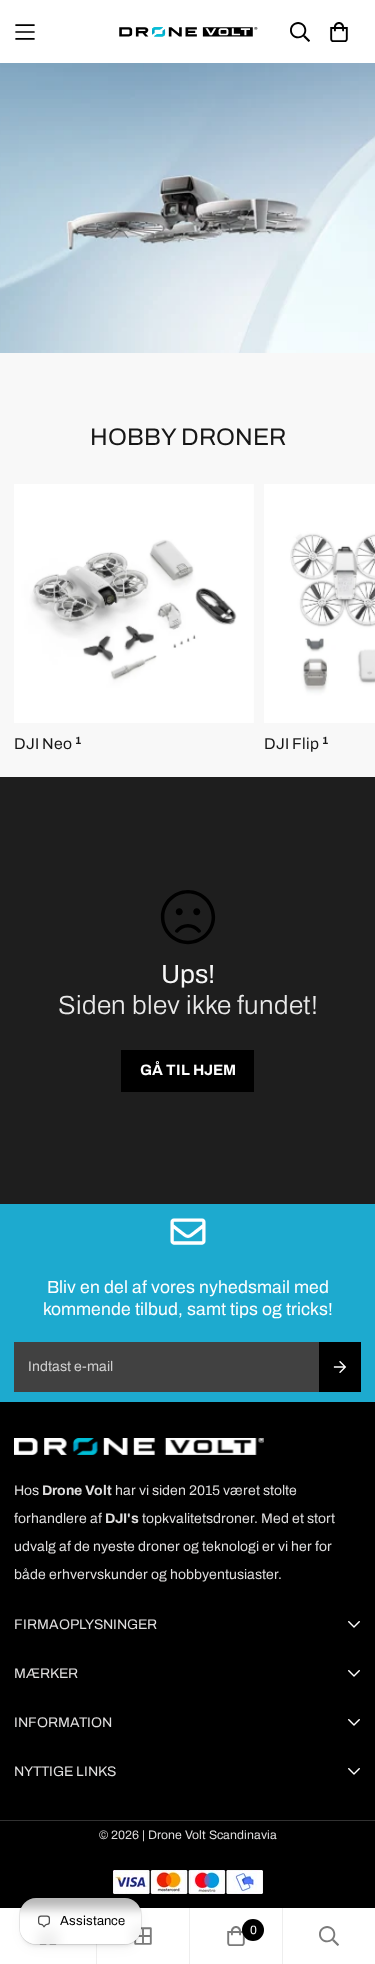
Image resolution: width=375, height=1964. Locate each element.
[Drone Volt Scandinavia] (188, 31)
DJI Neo (47, 743)
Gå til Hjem (188, 1070)
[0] (236, 1936)
